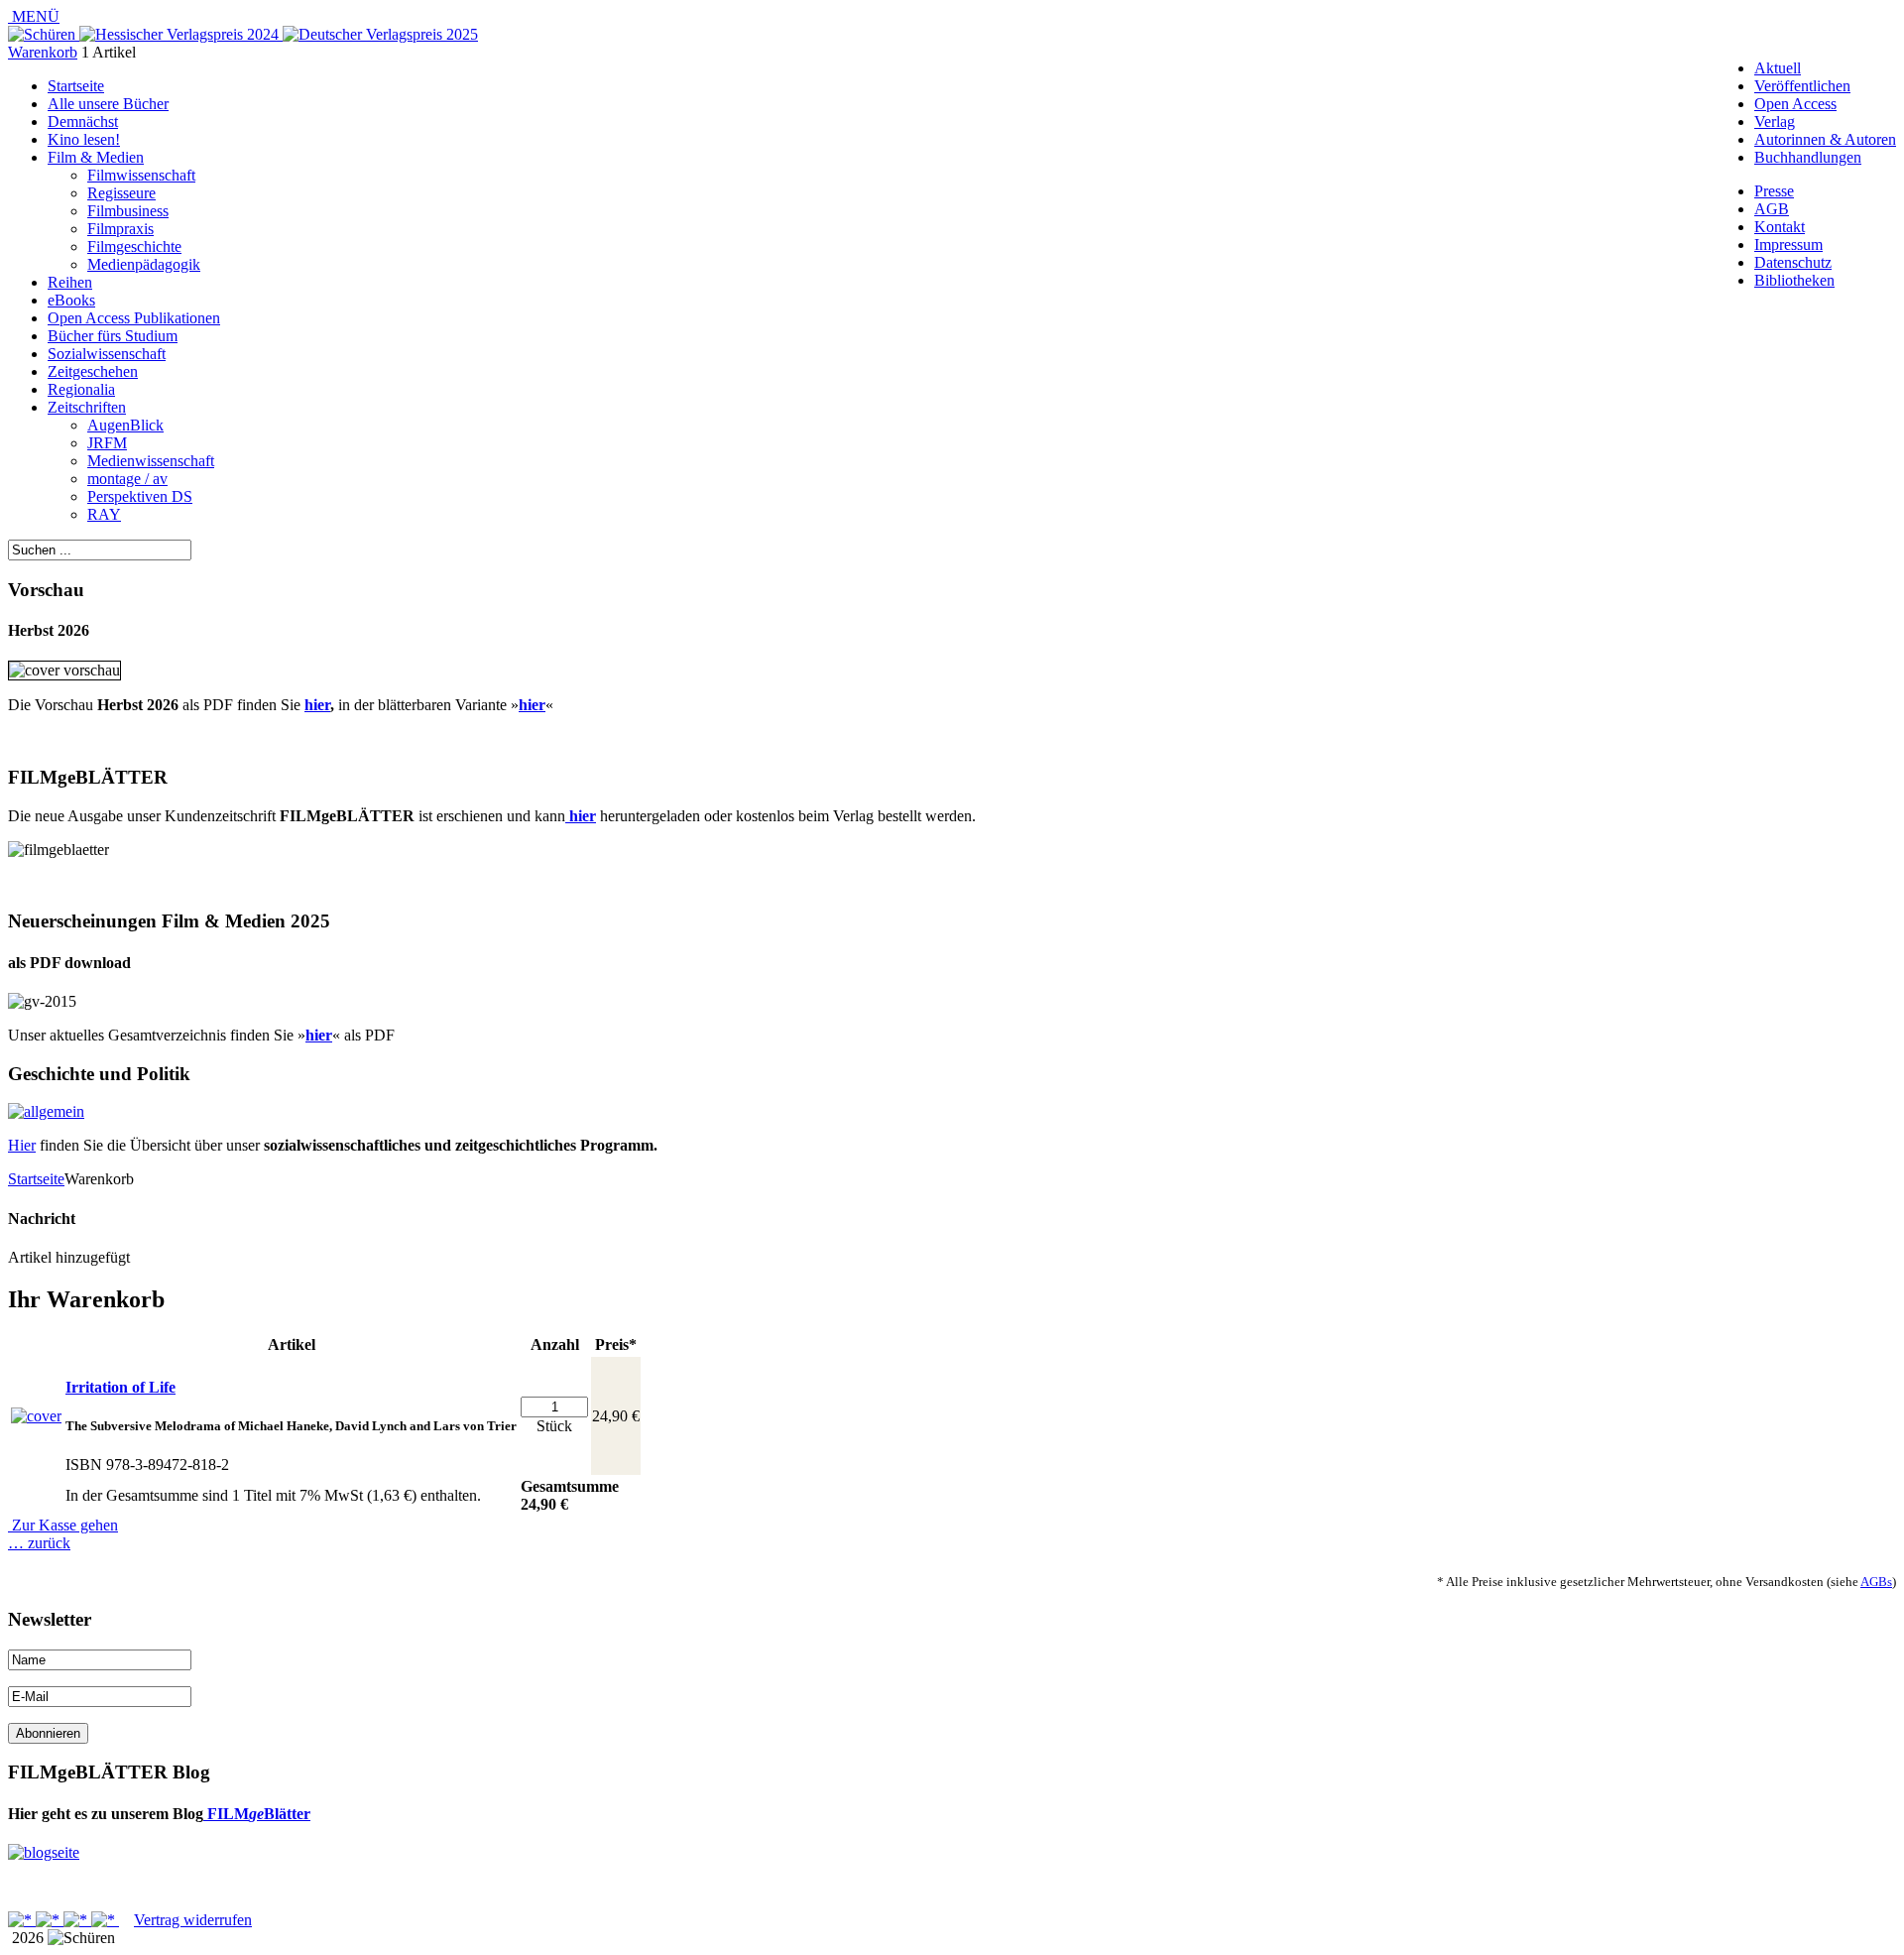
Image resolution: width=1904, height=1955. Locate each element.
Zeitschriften (87, 407)
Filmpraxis (120, 229)
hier (317, 705)
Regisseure (121, 193)
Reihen (70, 282)
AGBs (1876, 1582)
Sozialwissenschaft (107, 354)
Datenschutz (1793, 262)
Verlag (1775, 122)
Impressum (1788, 244)
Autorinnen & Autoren (1825, 139)
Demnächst (83, 122)
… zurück (39, 1543)
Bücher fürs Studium (113, 336)
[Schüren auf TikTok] (77, 1920)
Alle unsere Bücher (108, 104)
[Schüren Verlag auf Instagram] (105, 1920)
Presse (1774, 191)
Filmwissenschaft (141, 175)
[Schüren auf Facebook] (22, 1920)
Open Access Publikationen (134, 318)
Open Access (1795, 104)
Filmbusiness (128, 211)
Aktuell (1778, 68)
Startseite (76, 86)
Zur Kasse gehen (63, 1525)
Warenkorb (43, 52)
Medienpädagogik (144, 264)
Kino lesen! (84, 139)
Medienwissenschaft (151, 461)
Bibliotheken (1794, 280)
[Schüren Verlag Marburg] (44, 34)
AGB (1772, 209)
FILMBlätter (257, 1814)
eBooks (71, 300)
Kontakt (1780, 227)
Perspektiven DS (140, 496)
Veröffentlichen (1802, 86)
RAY (104, 514)
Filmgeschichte (134, 246)
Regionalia (81, 389)
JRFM (107, 443)
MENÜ (34, 16)
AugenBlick (125, 425)
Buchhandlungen (1808, 157)
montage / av (127, 479)
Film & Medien (96, 157)
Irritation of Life (120, 1387)
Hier (22, 1145)
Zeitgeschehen (93, 371)
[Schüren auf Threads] (50, 1920)
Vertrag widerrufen (193, 1920)
